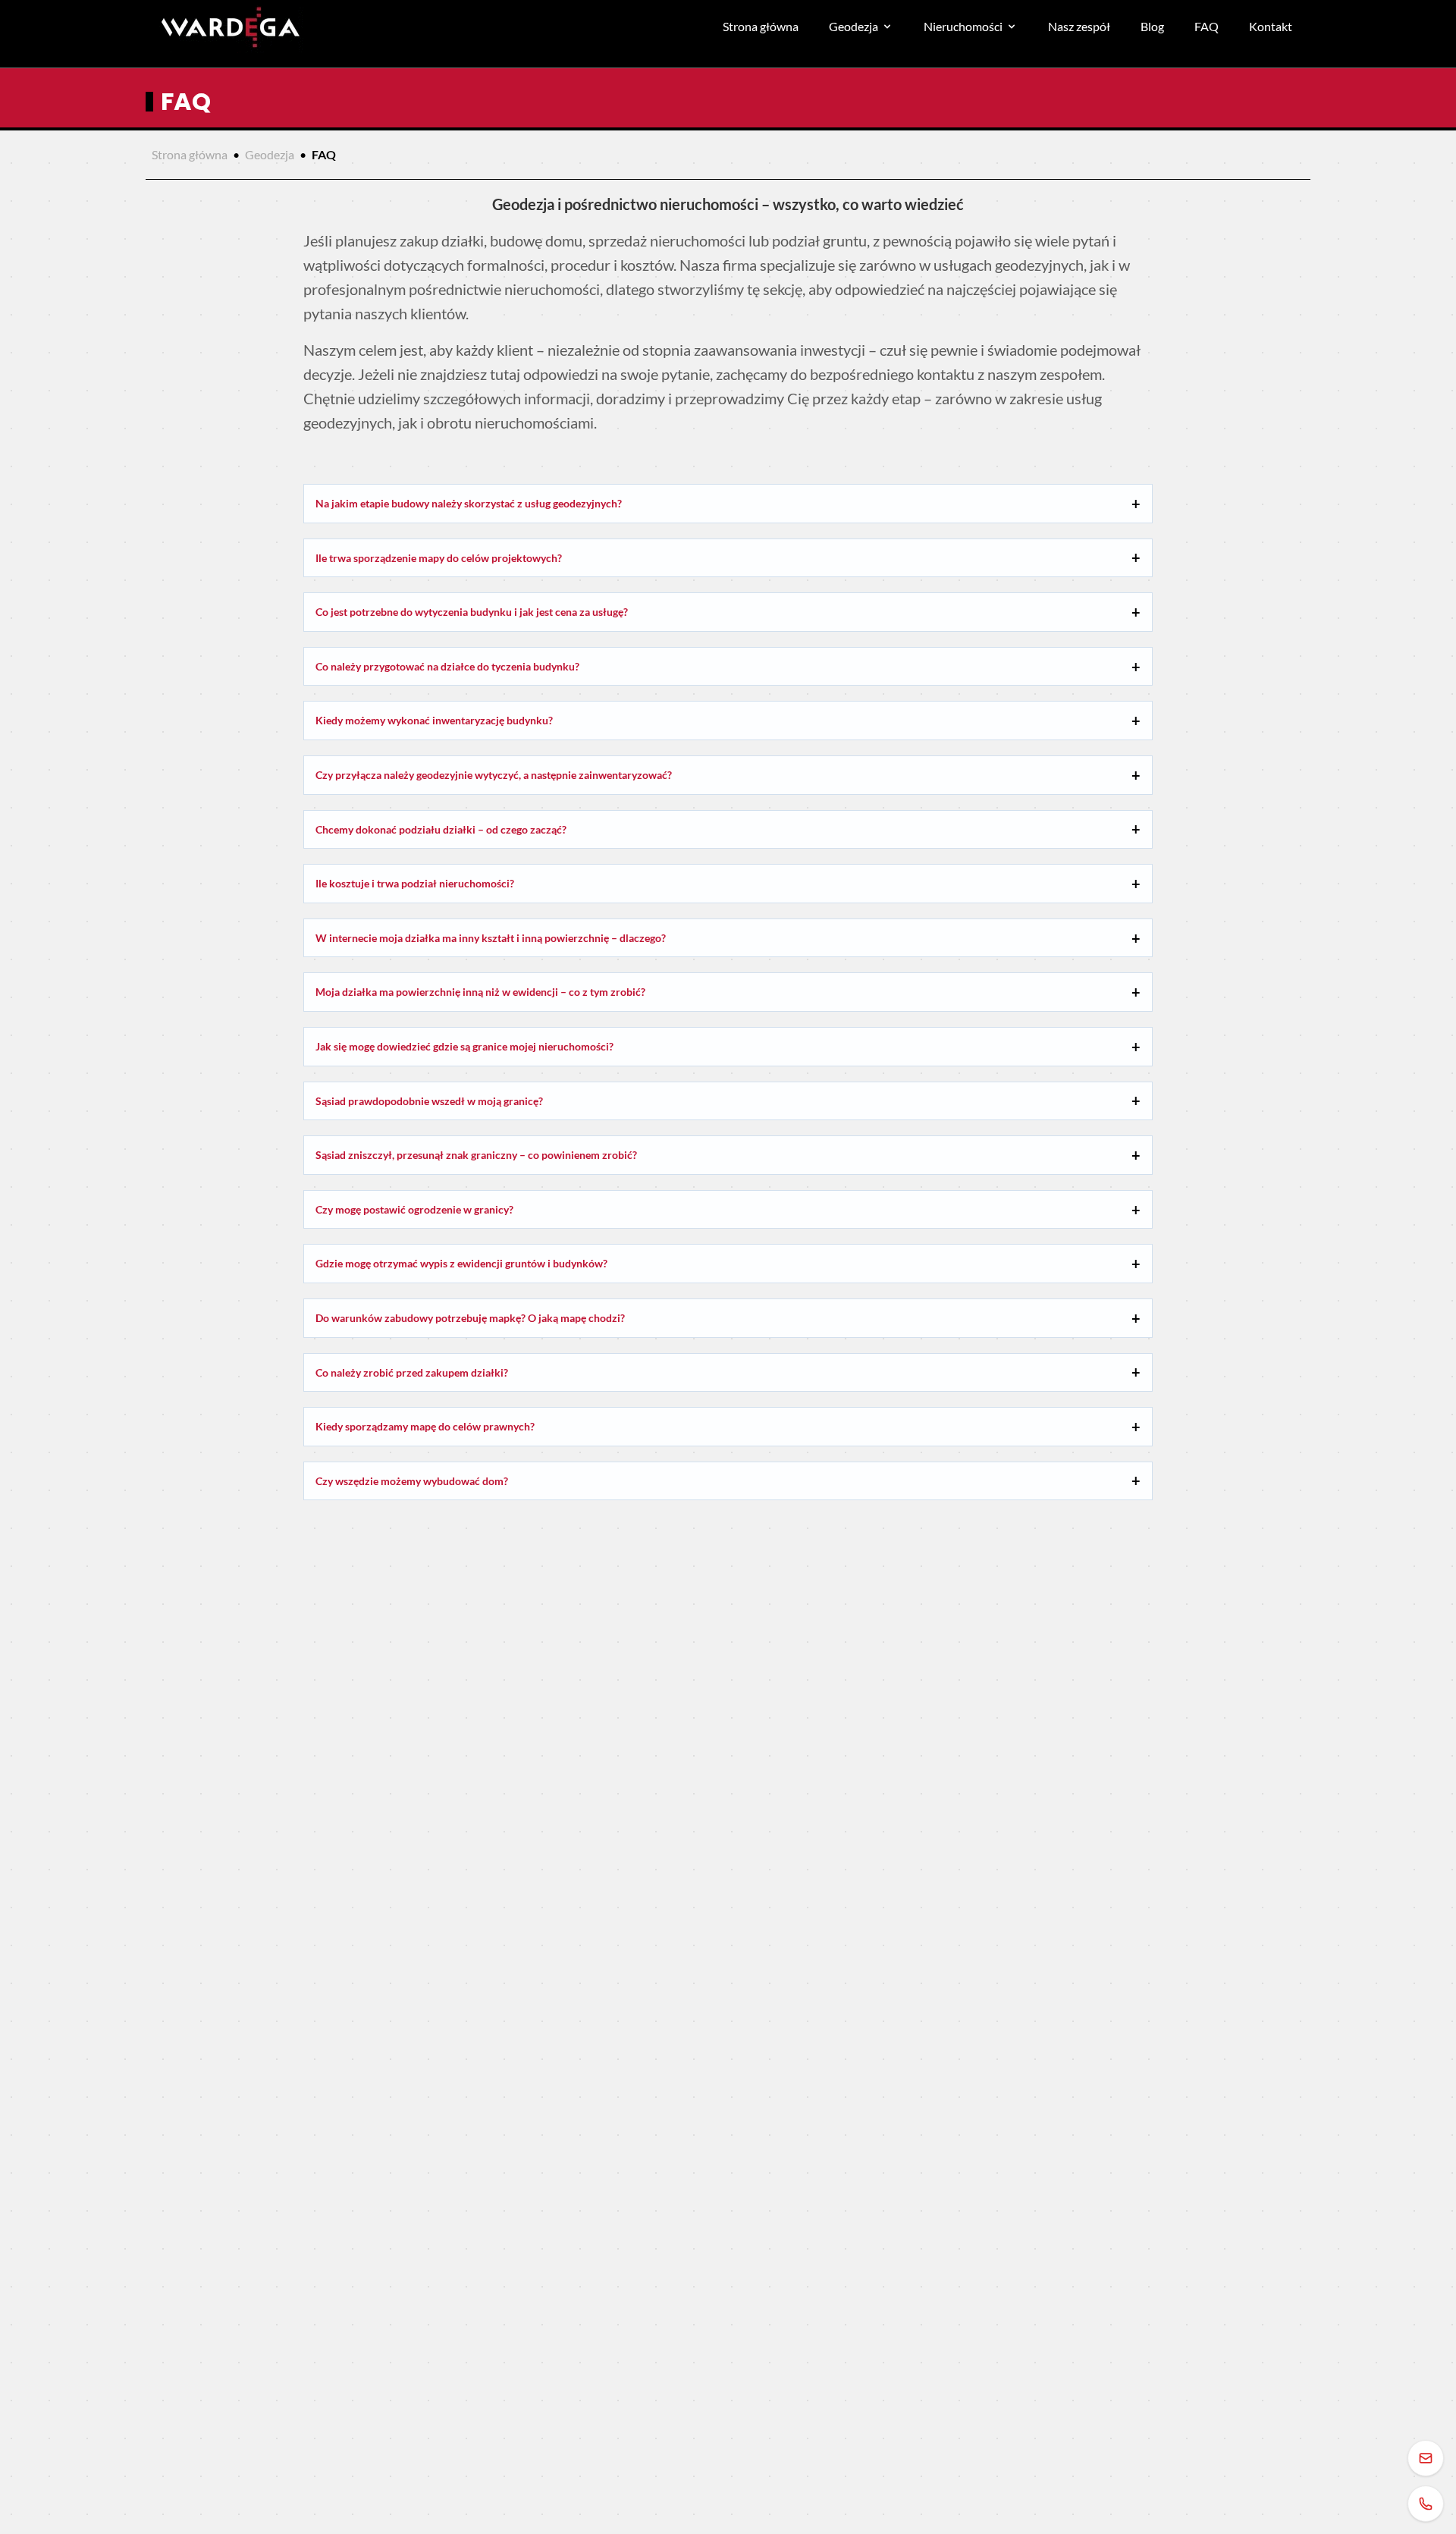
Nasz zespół (1079, 26)
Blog (1152, 26)
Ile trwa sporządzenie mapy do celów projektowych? (439, 558)
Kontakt (1271, 26)
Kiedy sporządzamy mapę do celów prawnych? (425, 1426)
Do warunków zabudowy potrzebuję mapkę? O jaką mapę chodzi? (470, 1318)
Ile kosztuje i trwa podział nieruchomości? (415, 883)
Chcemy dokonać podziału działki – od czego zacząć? (441, 829)
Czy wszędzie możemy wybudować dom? (412, 1481)
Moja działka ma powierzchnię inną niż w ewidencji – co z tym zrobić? (480, 992)
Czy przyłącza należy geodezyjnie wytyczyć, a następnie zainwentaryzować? (494, 775)
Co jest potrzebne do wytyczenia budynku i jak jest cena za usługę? (472, 612)
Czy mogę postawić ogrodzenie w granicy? (414, 1209)
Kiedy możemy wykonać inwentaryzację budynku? (434, 720)
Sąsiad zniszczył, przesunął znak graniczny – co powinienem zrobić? (476, 1155)
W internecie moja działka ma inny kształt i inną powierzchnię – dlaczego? (491, 938)
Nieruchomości (963, 26)
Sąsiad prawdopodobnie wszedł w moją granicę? (429, 1101)
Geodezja (854, 26)
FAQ (1207, 26)
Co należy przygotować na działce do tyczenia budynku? (447, 666)
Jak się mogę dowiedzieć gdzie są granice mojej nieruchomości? (464, 1046)
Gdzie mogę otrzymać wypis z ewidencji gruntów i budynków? (461, 1263)
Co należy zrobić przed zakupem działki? (412, 1372)
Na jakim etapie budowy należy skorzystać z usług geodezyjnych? (469, 503)
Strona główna (761, 26)
